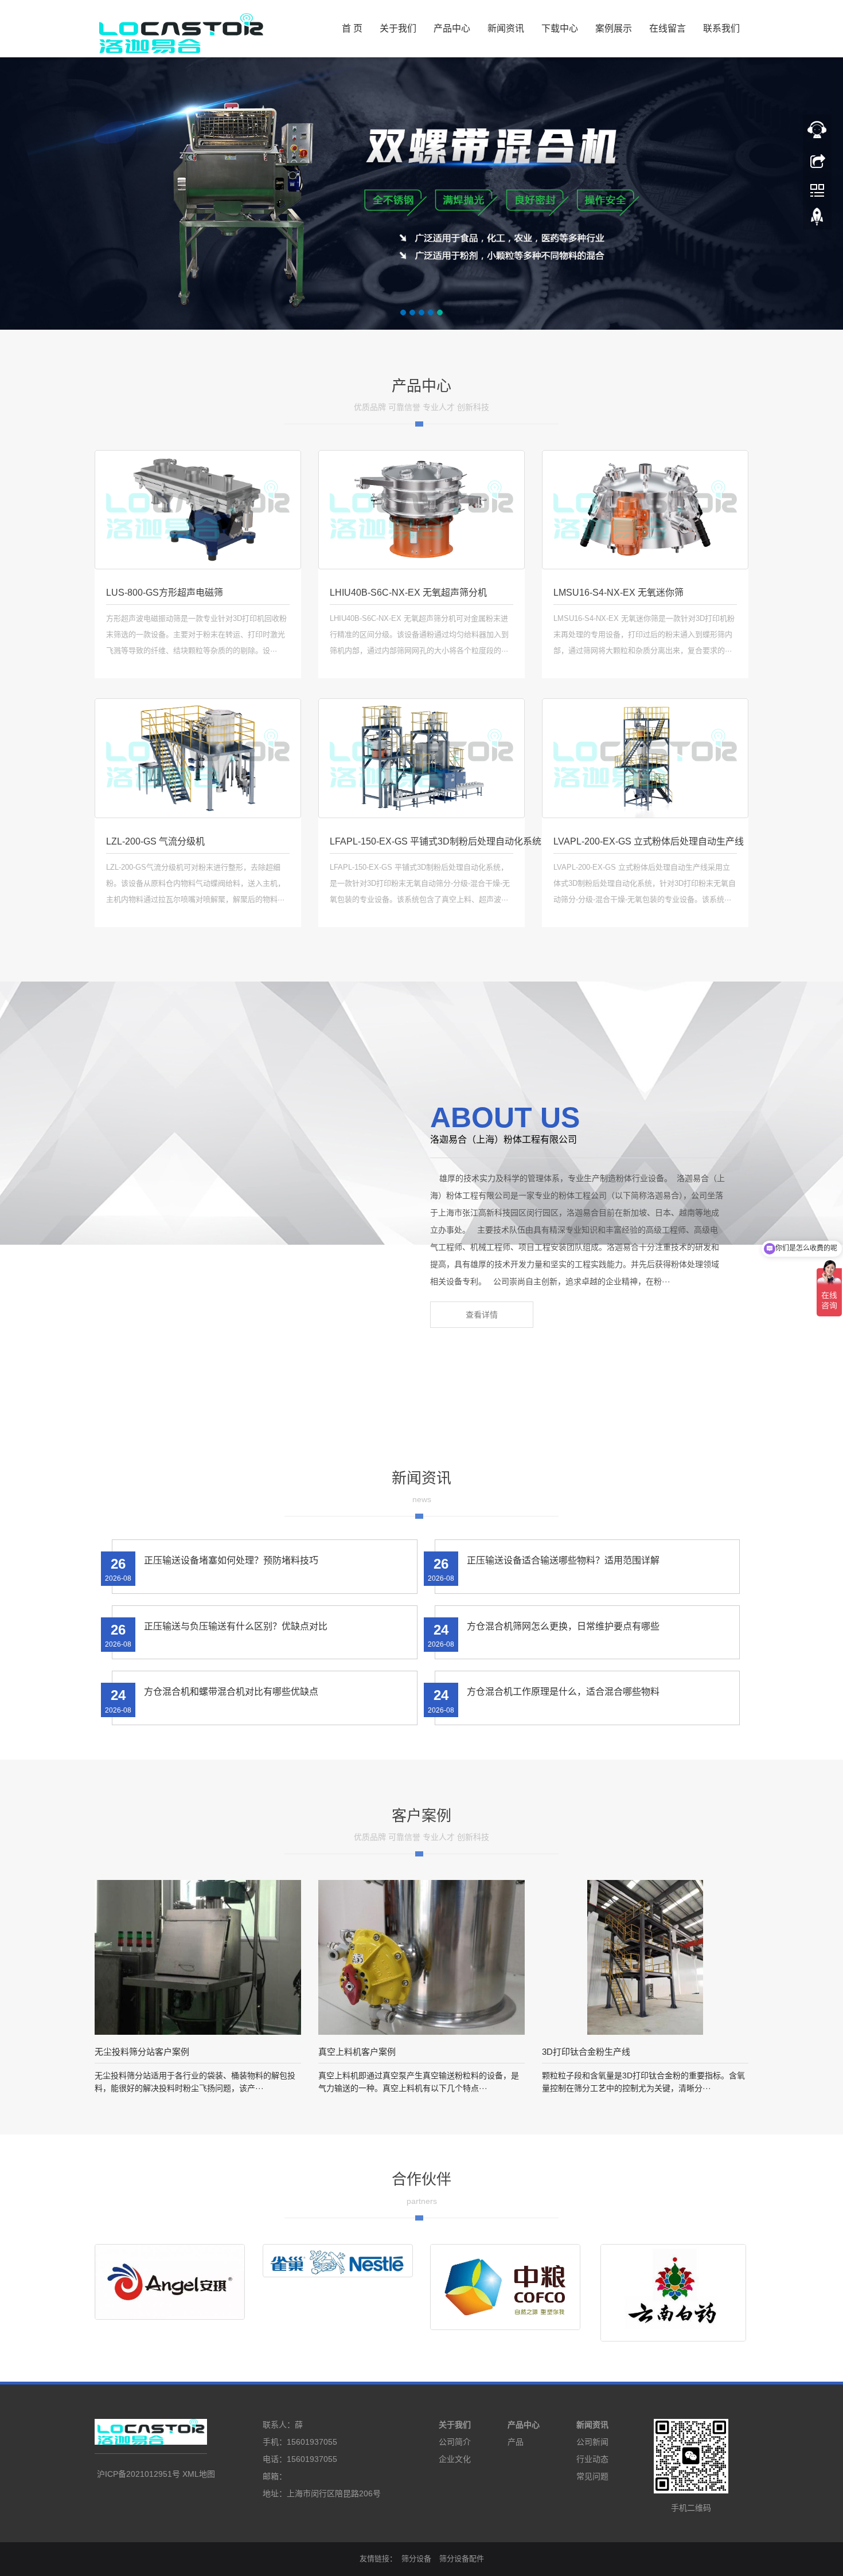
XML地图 (199, 2474)
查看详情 (482, 1315)
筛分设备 (416, 2559)
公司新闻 (592, 2442)
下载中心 (560, 28)
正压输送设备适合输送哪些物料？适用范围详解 (563, 1560)
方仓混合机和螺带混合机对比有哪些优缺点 (231, 1692)
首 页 (352, 28)
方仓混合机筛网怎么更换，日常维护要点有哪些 (563, 1626)
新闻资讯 (506, 28)
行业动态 (592, 2459)
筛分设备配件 (462, 2559)
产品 (516, 2442)
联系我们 (721, 28)
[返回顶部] (817, 160)
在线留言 (668, 28)
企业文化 (455, 2459)
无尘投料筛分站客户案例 (142, 2052)
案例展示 (614, 28)
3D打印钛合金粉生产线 (586, 2052)
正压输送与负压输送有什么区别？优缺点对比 (236, 1626)
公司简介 (455, 2442)
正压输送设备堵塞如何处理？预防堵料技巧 (231, 1560)
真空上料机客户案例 (357, 2052)
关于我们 (398, 28)
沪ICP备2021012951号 (138, 2474)
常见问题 (592, 2476)
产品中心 (452, 28)
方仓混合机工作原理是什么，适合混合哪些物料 (563, 1692)
